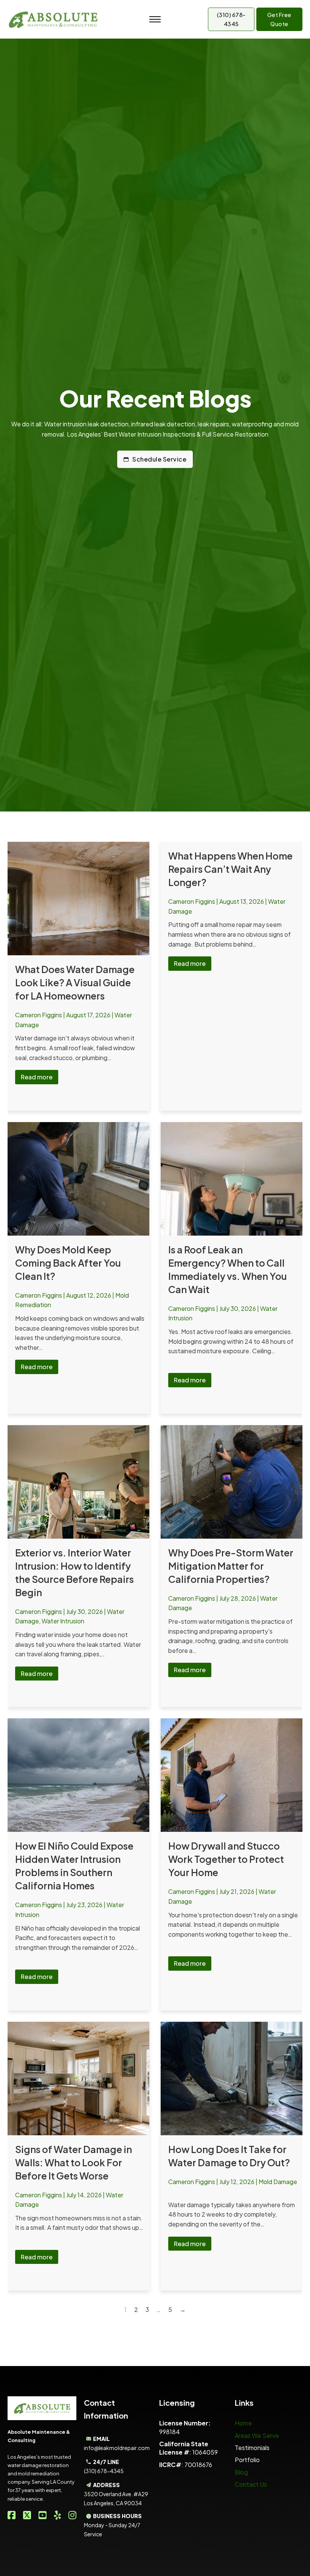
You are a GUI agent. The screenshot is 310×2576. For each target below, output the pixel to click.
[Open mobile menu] (155, 19)
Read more (37, 1077)
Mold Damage (278, 2182)
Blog (241, 2472)
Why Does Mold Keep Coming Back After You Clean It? (68, 1263)
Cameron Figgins (39, 1015)
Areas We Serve (257, 2435)
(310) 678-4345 (231, 19)
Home (243, 2423)
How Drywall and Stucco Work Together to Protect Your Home (226, 1859)
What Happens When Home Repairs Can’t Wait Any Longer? (230, 869)
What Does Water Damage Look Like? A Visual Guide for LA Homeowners (75, 983)
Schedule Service (159, 459)
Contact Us (251, 2484)
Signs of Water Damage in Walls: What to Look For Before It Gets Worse (74, 2162)
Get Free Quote (279, 19)
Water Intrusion (63, 1621)
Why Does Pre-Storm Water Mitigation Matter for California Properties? (231, 1566)
